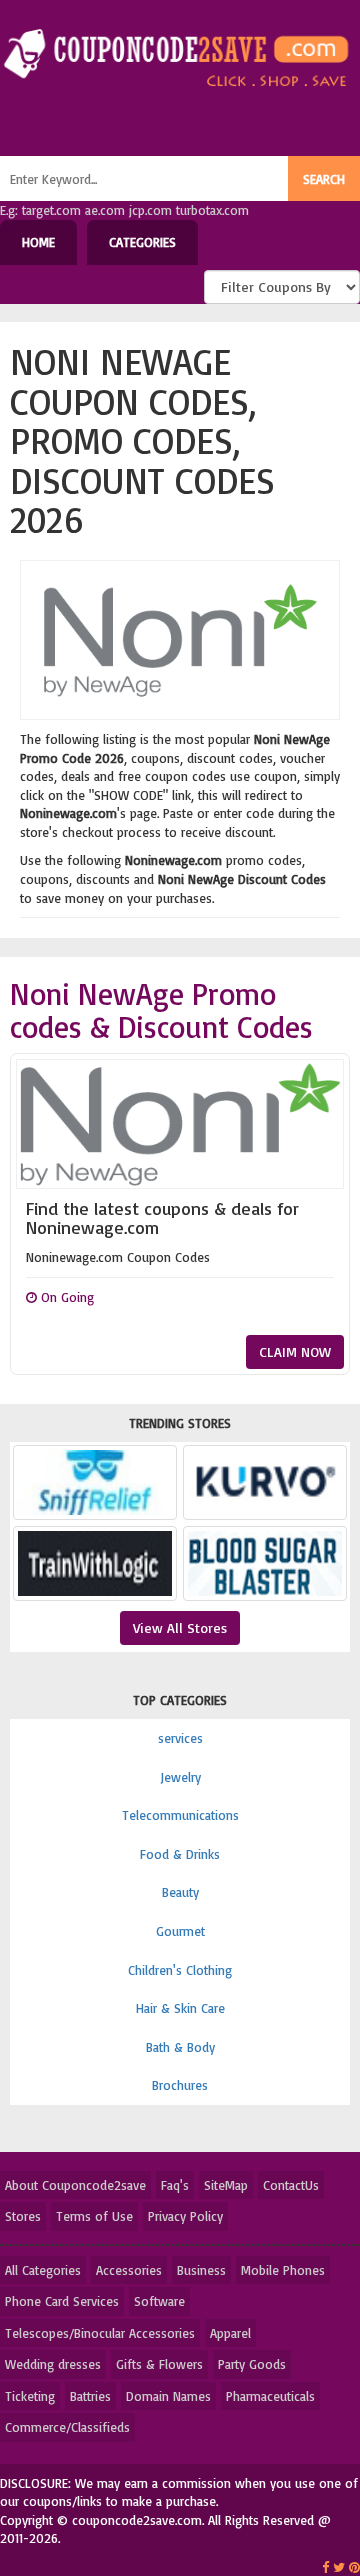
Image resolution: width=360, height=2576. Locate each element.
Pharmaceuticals (270, 2396)
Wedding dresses (53, 2364)
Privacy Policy (185, 2216)
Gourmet (180, 1931)
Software (159, 2301)
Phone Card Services (62, 2301)
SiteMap (226, 2185)
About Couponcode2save (75, 2185)
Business (201, 2270)
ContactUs (291, 2185)
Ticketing (30, 2396)
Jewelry (180, 1777)
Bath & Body (180, 2047)
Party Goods (252, 2364)
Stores (23, 2216)
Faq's (175, 2185)
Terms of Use (94, 2216)
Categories (142, 242)
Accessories (129, 2270)
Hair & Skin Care (180, 2008)
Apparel (230, 2333)
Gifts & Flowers (159, 2364)
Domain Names (168, 2396)
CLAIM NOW (295, 1351)
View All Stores (180, 1627)
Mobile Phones (283, 2270)
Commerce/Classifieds (67, 2427)
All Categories (43, 2270)
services (180, 1738)
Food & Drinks (180, 1854)
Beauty (180, 1892)
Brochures (180, 2085)
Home (38, 242)
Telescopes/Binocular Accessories (100, 2333)
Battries (90, 2396)
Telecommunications (180, 1815)
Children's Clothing (180, 1970)
